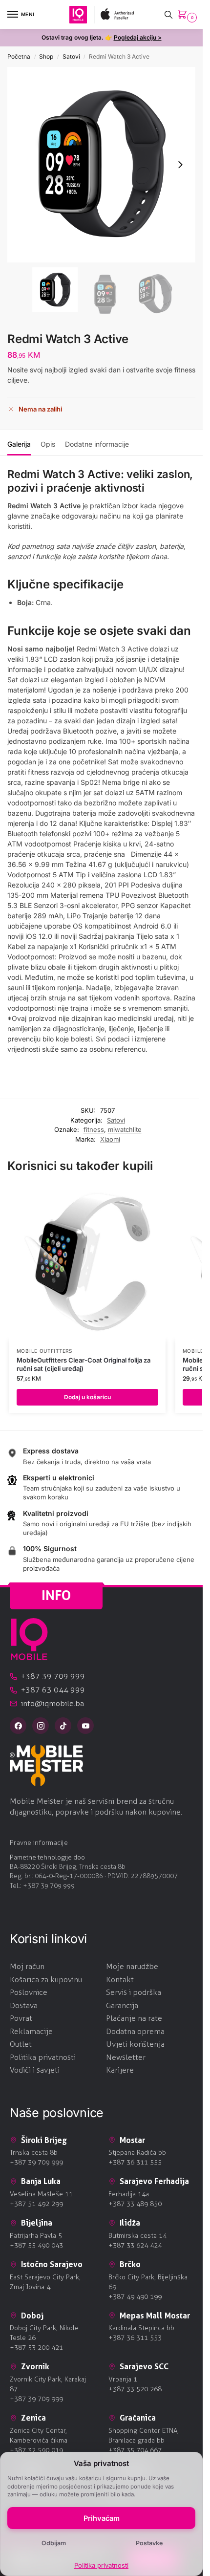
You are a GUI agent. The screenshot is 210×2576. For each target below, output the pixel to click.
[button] (184, 15)
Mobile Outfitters (44, 1351)
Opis (48, 444)
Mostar (132, 2140)
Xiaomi (110, 1139)
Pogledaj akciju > (138, 37)
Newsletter (126, 2057)
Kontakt (120, 1980)
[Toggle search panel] (168, 14)
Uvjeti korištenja (135, 2044)
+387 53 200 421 (36, 2348)
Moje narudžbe (132, 1966)
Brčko (130, 2264)
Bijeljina (37, 2223)
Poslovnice (29, 1992)
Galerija (19, 444)
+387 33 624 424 (135, 2245)
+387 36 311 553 (135, 2338)
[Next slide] (180, 165)
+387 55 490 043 (36, 2245)
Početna (19, 56)
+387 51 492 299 (36, 2204)
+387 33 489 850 (135, 2204)
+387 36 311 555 (135, 2162)
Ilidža (130, 2223)
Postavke (149, 2543)
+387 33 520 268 (135, 2389)
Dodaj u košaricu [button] (87, 1397)
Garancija (122, 2005)
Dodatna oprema (135, 2031)
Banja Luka (41, 2181)
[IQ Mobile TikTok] (63, 1726)
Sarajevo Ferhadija (154, 2181)
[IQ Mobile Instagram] (41, 1726)
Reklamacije (31, 2031)
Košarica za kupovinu (46, 1980)
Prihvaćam (102, 2518)
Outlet (21, 2044)
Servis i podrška (134, 1992)
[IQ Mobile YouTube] (85, 1726)
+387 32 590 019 (36, 2450)
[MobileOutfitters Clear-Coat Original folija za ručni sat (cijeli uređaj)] (87, 1262)
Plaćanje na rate (134, 2018)
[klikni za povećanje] (101, 165)
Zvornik (35, 2366)
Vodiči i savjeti (35, 2070)
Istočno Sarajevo (52, 2264)
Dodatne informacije (97, 444)
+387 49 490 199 (135, 2297)
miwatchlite (125, 1129)
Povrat (21, 2018)
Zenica (33, 2418)
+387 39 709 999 (49, 1886)
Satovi (71, 56)
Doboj (32, 2316)
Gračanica (138, 2418)
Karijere (120, 2070)
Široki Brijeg (44, 2140)
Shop (46, 56)
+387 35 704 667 (135, 2450)
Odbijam (54, 2543)
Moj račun (27, 1966)
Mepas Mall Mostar (155, 2316)
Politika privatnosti (101, 2565)
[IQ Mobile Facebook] (18, 1726)
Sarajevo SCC (144, 2366)
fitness (94, 1129)
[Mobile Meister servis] (101, 1765)
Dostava (24, 2005)
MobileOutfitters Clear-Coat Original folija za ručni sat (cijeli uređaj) (84, 1364)
